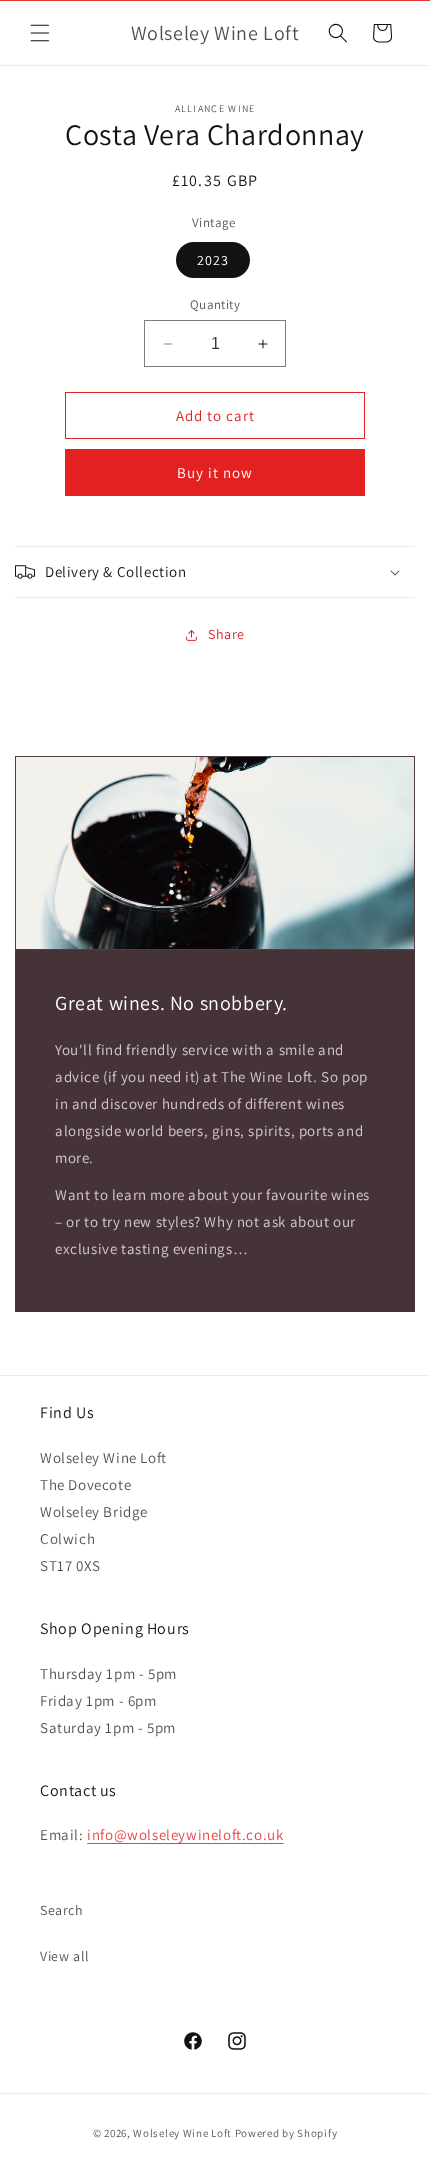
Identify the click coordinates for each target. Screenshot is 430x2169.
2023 (213, 260)
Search (62, 1910)
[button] (40, 33)
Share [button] (226, 634)
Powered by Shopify (286, 2133)
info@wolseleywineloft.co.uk (185, 1834)
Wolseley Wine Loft (182, 2133)
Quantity (215, 304)
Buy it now (215, 472)
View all (65, 1956)
